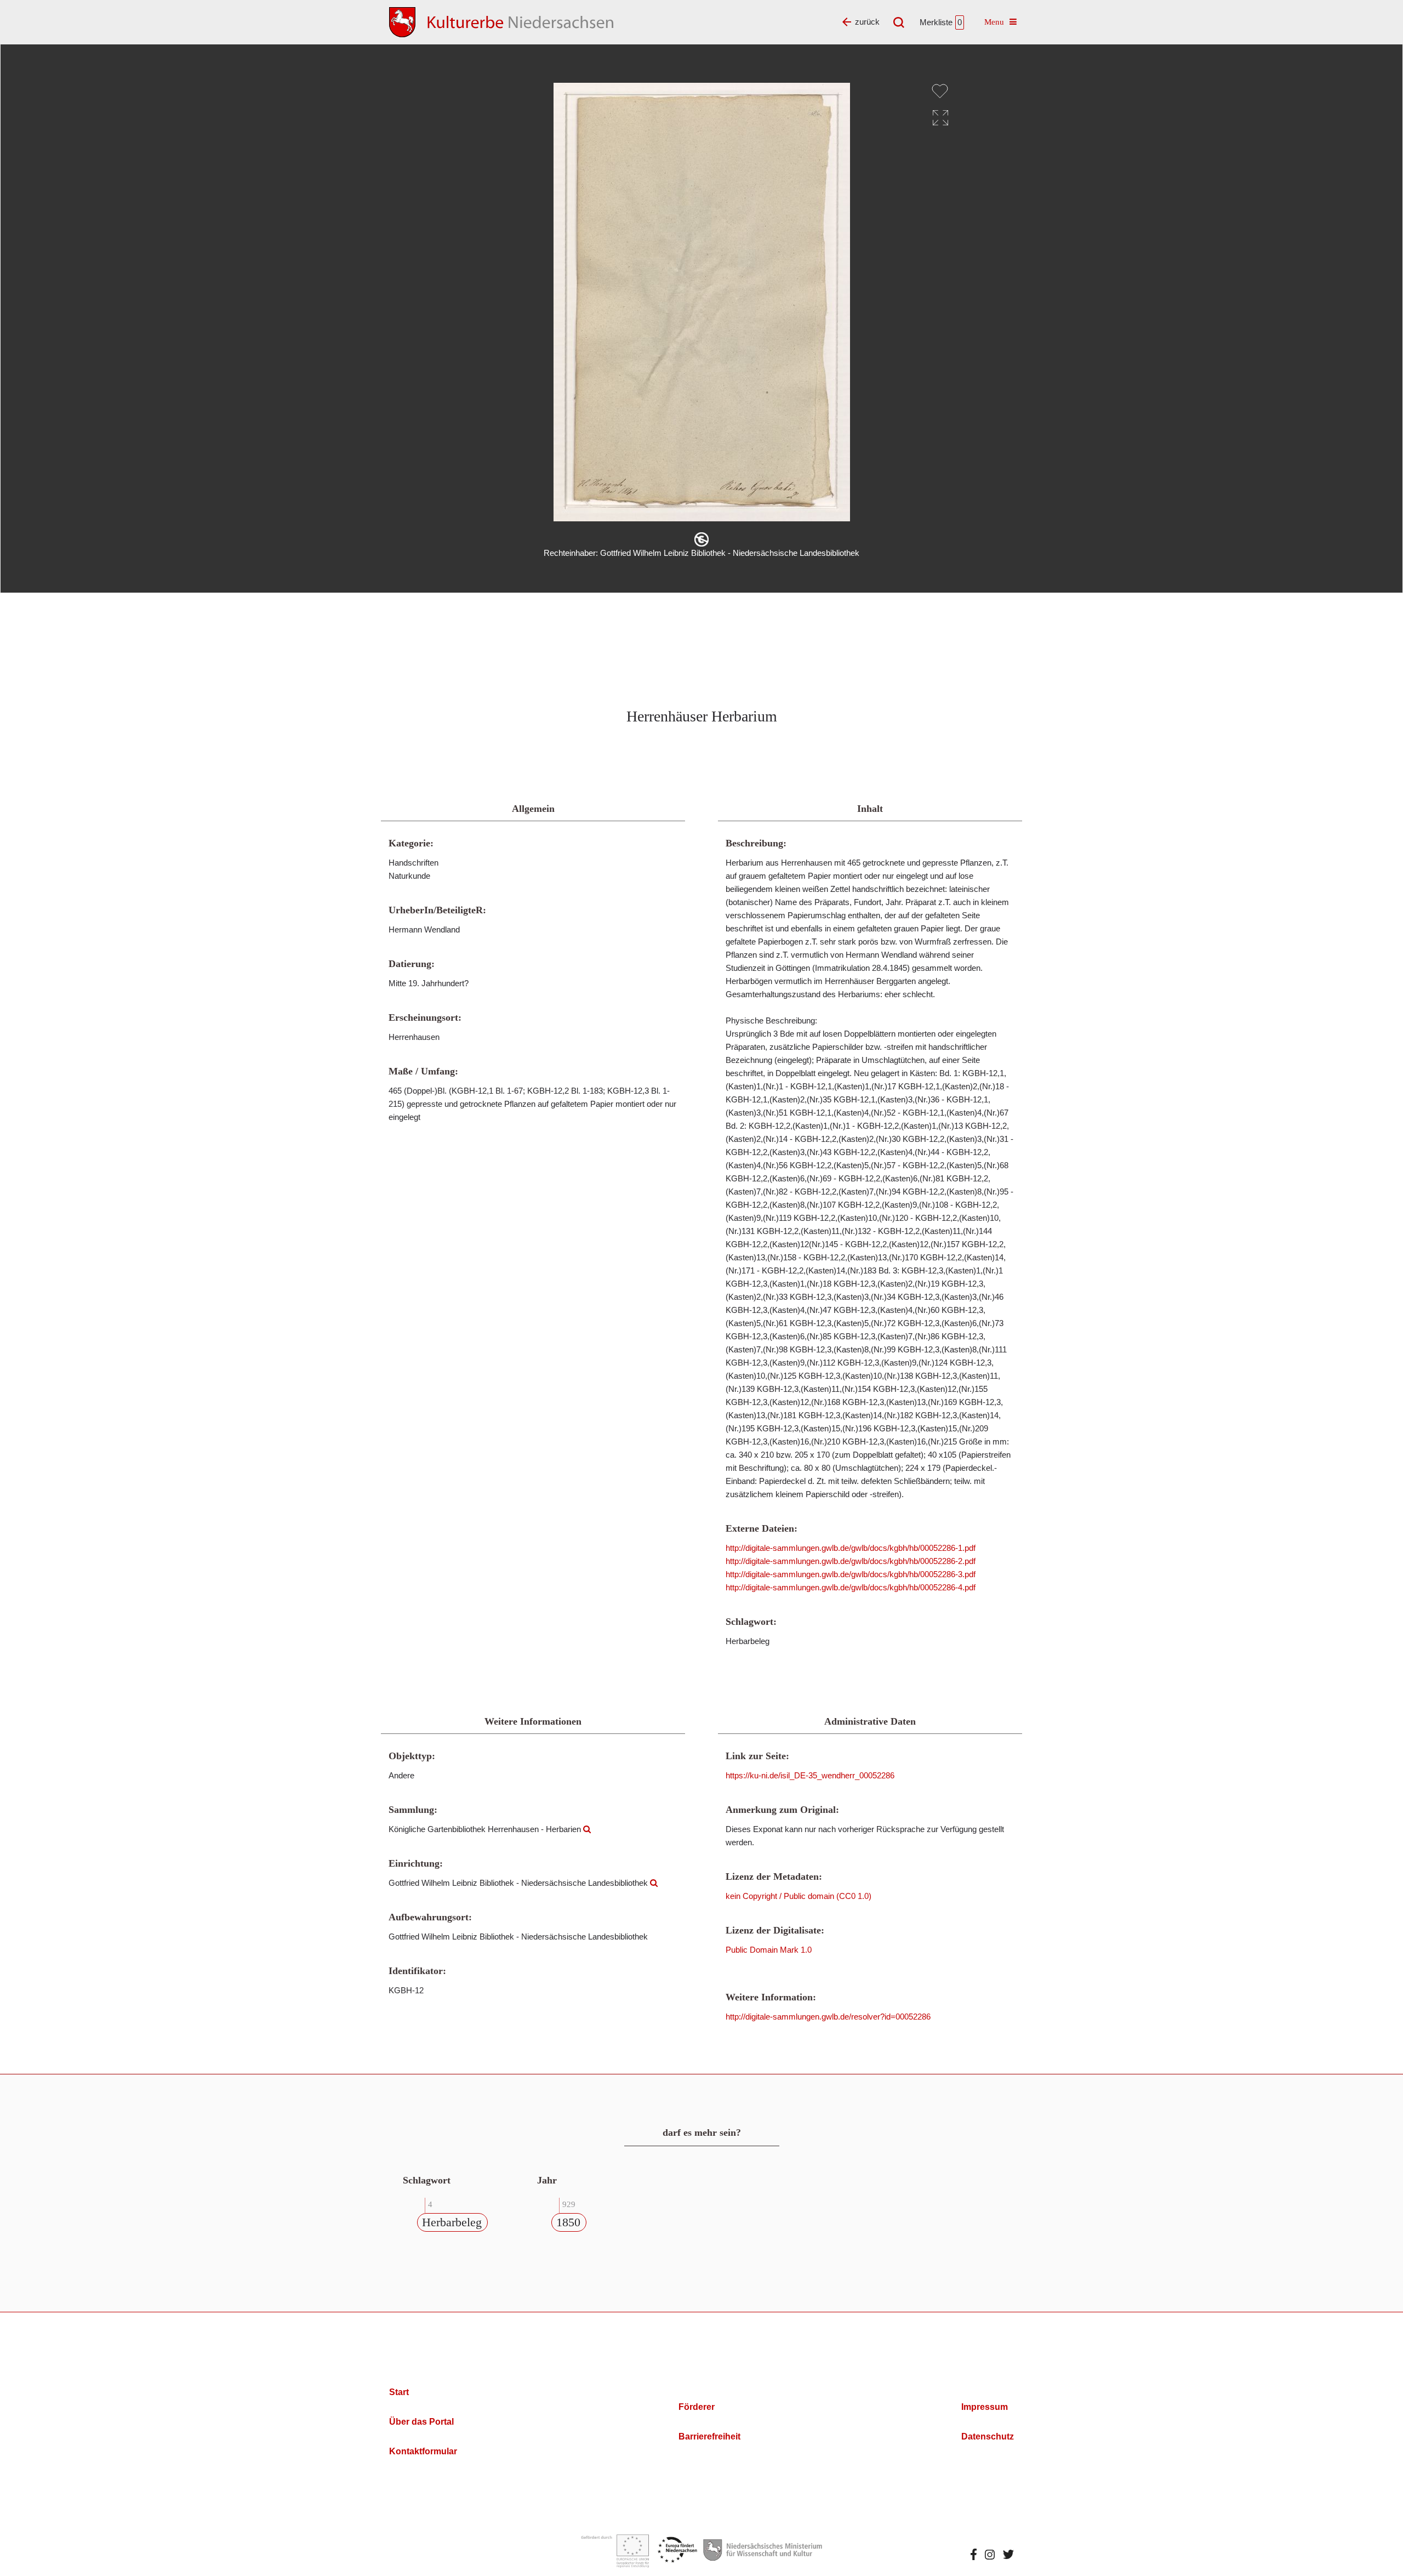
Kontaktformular (423, 2451)
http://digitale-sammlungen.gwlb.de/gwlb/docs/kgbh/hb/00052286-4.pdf (851, 1587)
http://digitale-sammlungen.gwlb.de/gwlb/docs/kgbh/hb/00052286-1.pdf (851, 1548)
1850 (568, 2222)
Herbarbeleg (452, 2222)
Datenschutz (988, 2436)
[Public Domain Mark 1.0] (701, 539)
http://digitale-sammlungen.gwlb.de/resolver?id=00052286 (828, 2017)
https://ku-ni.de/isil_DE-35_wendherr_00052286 (810, 1775)
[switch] (940, 91)
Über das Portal (421, 2422)
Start (399, 2392)
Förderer (697, 2407)
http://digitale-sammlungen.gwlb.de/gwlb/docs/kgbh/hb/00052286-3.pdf (851, 1574)
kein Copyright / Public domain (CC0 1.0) (799, 1896)
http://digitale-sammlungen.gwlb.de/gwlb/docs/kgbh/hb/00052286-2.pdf (851, 1561)
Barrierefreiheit (709, 2436)
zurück (867, 22)
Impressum (985, 2407)
